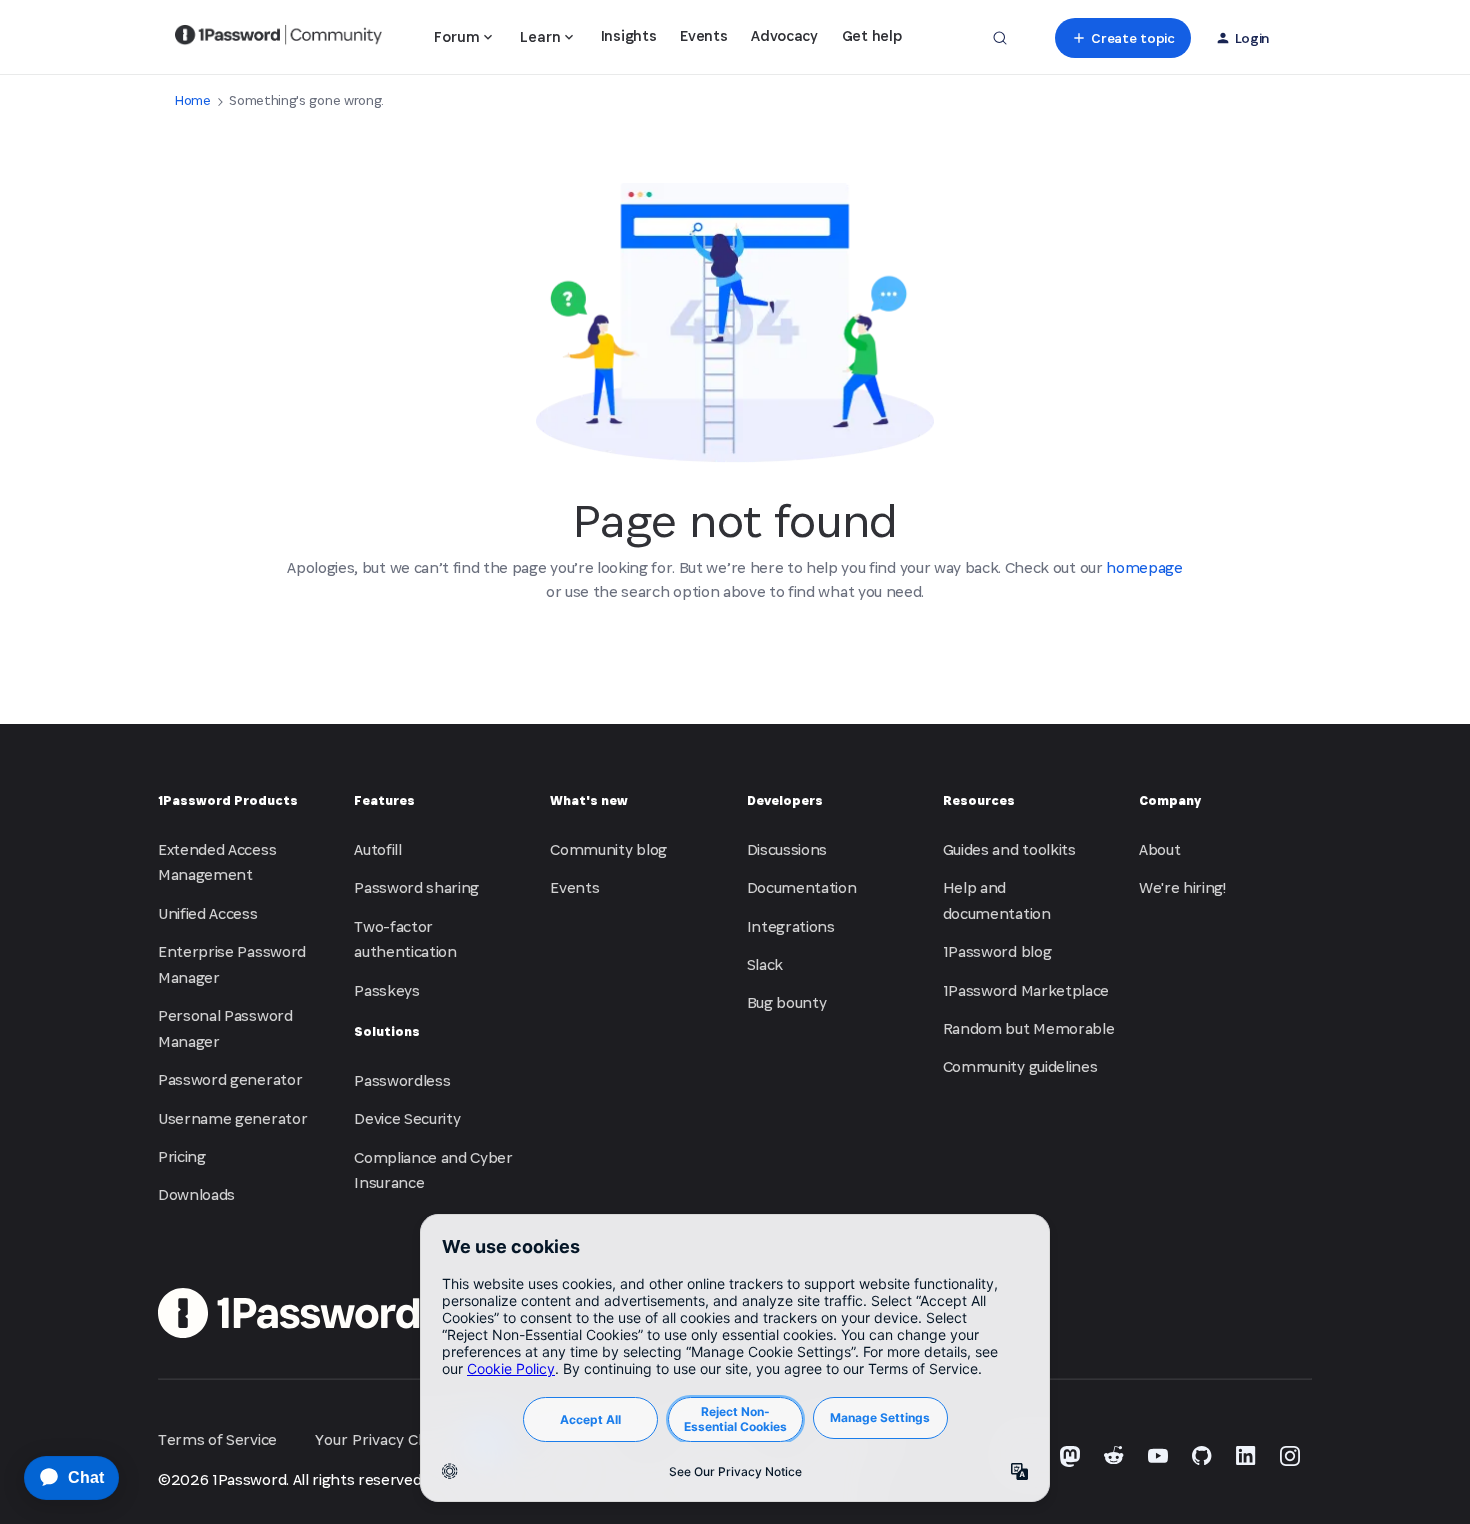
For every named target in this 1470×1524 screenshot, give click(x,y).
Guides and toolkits (1009, 849)
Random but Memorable (1029, 1028)
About (1159, 849)
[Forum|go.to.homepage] (278, 38)
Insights (628, 35)
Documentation (802, 887)
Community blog (608, 849)
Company (1170, 800)
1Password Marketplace (1026, 990)
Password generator (230, 1079)
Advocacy (784, 35)
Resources (979, 800)
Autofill (377, 849)
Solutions (387, 1031)
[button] (1122, 38)
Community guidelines (1020, 1066)
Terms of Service (217, 1439)
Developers (785, 800)
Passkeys (386, 990)
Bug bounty (787, 1002)
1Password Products (228, 800)
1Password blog (997, 951)
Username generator (232, 1118)
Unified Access (208, 913)
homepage (1144, 567)
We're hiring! (1182, 887)
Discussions (787, 849)
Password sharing (416, 887)
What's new (589, 800)
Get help (871, 35)
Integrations (791, 926)
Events (703, 35)
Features (384, 800)
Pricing (182, 1156)
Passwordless (402, 1080)
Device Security (407, 1118)
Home (193, 100)
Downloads (196, 1194)
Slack (765, 964)
